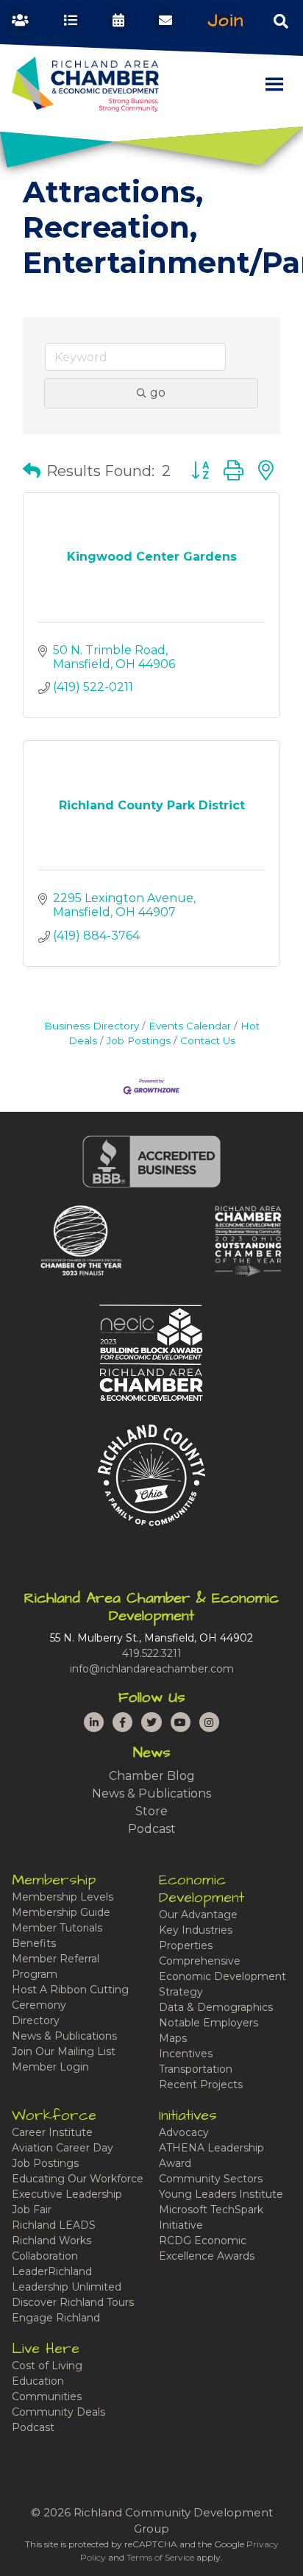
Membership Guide (61, 1912)
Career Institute (52, 2132)
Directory (36, 2020)
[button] (32, 471)
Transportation (196, 2069)
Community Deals (58, 2412)
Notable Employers (208, 2023)
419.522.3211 (152, 1653)
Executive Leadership (67, 2194)
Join (226, 21)
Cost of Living (47, 2366)
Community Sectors (211, 2179)
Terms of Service (160, 2557)
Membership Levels (63, 1897)
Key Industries (196, 1930)
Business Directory (92, 1026)
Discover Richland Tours (73, 2302)
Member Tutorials (57, 1928)
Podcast (152, 1829)
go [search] (158, 393)
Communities (47, 2396)
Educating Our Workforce (78, 2179)
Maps (173, 2038)
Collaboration (45, 2256)
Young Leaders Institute (221, 2194)
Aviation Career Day (63, 2148)
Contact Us (208, 1040)
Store (151, 1811)
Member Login (50, 2067)
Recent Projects (201, 2084)
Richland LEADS (54, 2225)
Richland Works (51, 2240)
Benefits (34, 1943)
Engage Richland (56, 2318)
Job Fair (32, 2210)
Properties (186, 1945)
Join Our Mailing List (64, 2051)
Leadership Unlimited (67, 2287)
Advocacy (184, 2132)
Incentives (186, 2054)
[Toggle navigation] (281, 21)
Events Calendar (190, 1026)
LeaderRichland (52, 2271)
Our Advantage (198, 1915)
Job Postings (139, 1040)
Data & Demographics (216, 2007)
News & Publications (151, 1793)
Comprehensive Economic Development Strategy (222, 1976)
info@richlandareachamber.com (152, 1669)
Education (38, 2381)
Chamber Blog (152, 1776)
